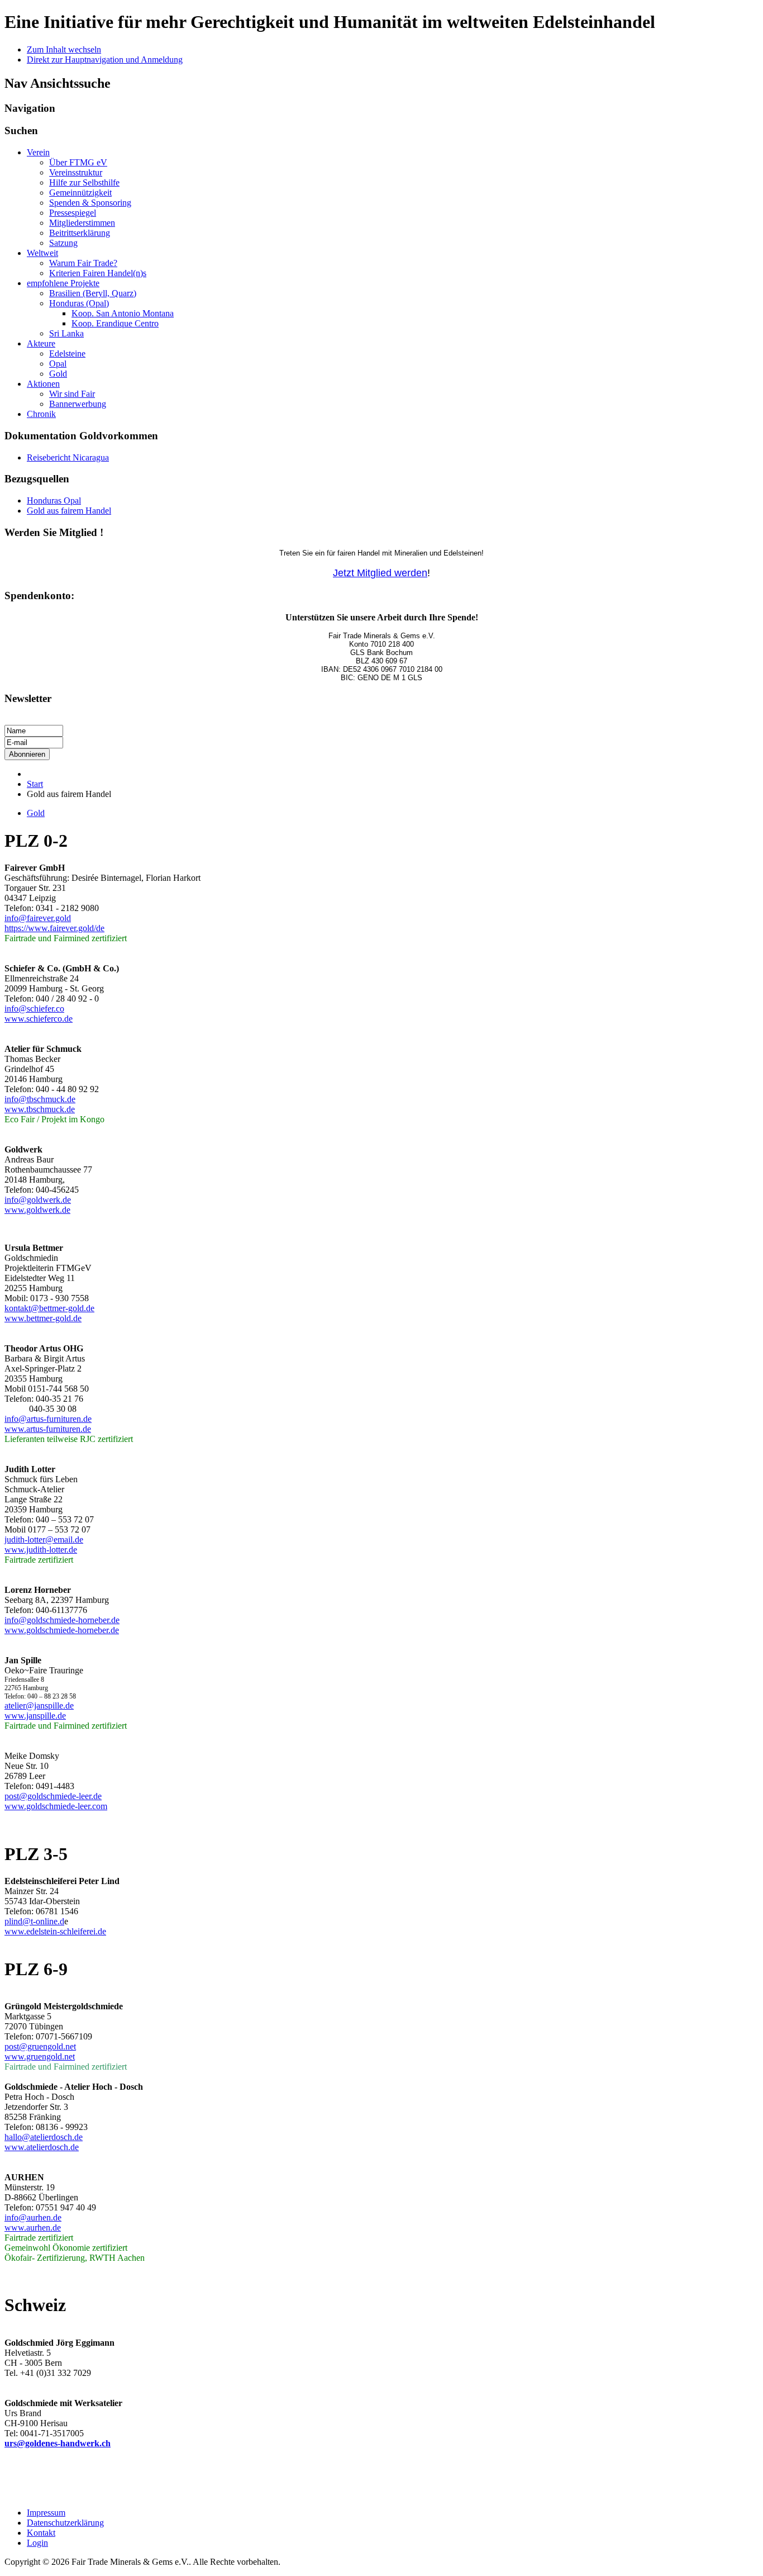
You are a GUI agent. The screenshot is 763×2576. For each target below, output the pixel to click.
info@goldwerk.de (38, 1200)
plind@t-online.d (34, 1921)
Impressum (46, 2513)
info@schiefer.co (34, 1009)
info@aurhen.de (33, 2217)
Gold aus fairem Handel (69, 511)
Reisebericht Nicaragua (68, 457)
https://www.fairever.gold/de (54, 928)
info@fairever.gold (38, 918)
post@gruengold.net (40, 2046)
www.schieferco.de (39, 1019)
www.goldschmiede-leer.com (56, 1806)
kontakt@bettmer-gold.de (49, 1308)
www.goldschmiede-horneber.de (62, 1630)
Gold (36, 813)
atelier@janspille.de (39, 1706)
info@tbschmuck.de (40, 1099)
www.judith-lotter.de (41, 1550)
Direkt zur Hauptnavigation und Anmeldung (105, 60)
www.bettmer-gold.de (43, 1318)
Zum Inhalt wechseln (64, 49)
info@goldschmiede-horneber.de (62, 1620)
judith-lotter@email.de (44, 1540)
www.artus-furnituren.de (48, 1429)
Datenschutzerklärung (65, 2523)
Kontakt (41, 2533)
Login (37, 2543)
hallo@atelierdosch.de (44, 2137)
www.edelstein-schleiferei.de (55, 1931)
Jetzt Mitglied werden (380, 573)
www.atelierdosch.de (42, 2147)
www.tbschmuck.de (40, 1109)
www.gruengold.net (40, 2056)
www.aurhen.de (33, 2228)
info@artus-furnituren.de (48, 1419)
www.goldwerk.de (37, 1210)
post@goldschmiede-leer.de (53, 1796)
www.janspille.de (35, 1716)
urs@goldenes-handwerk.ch (58, 2443)
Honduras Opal (54, 501)
